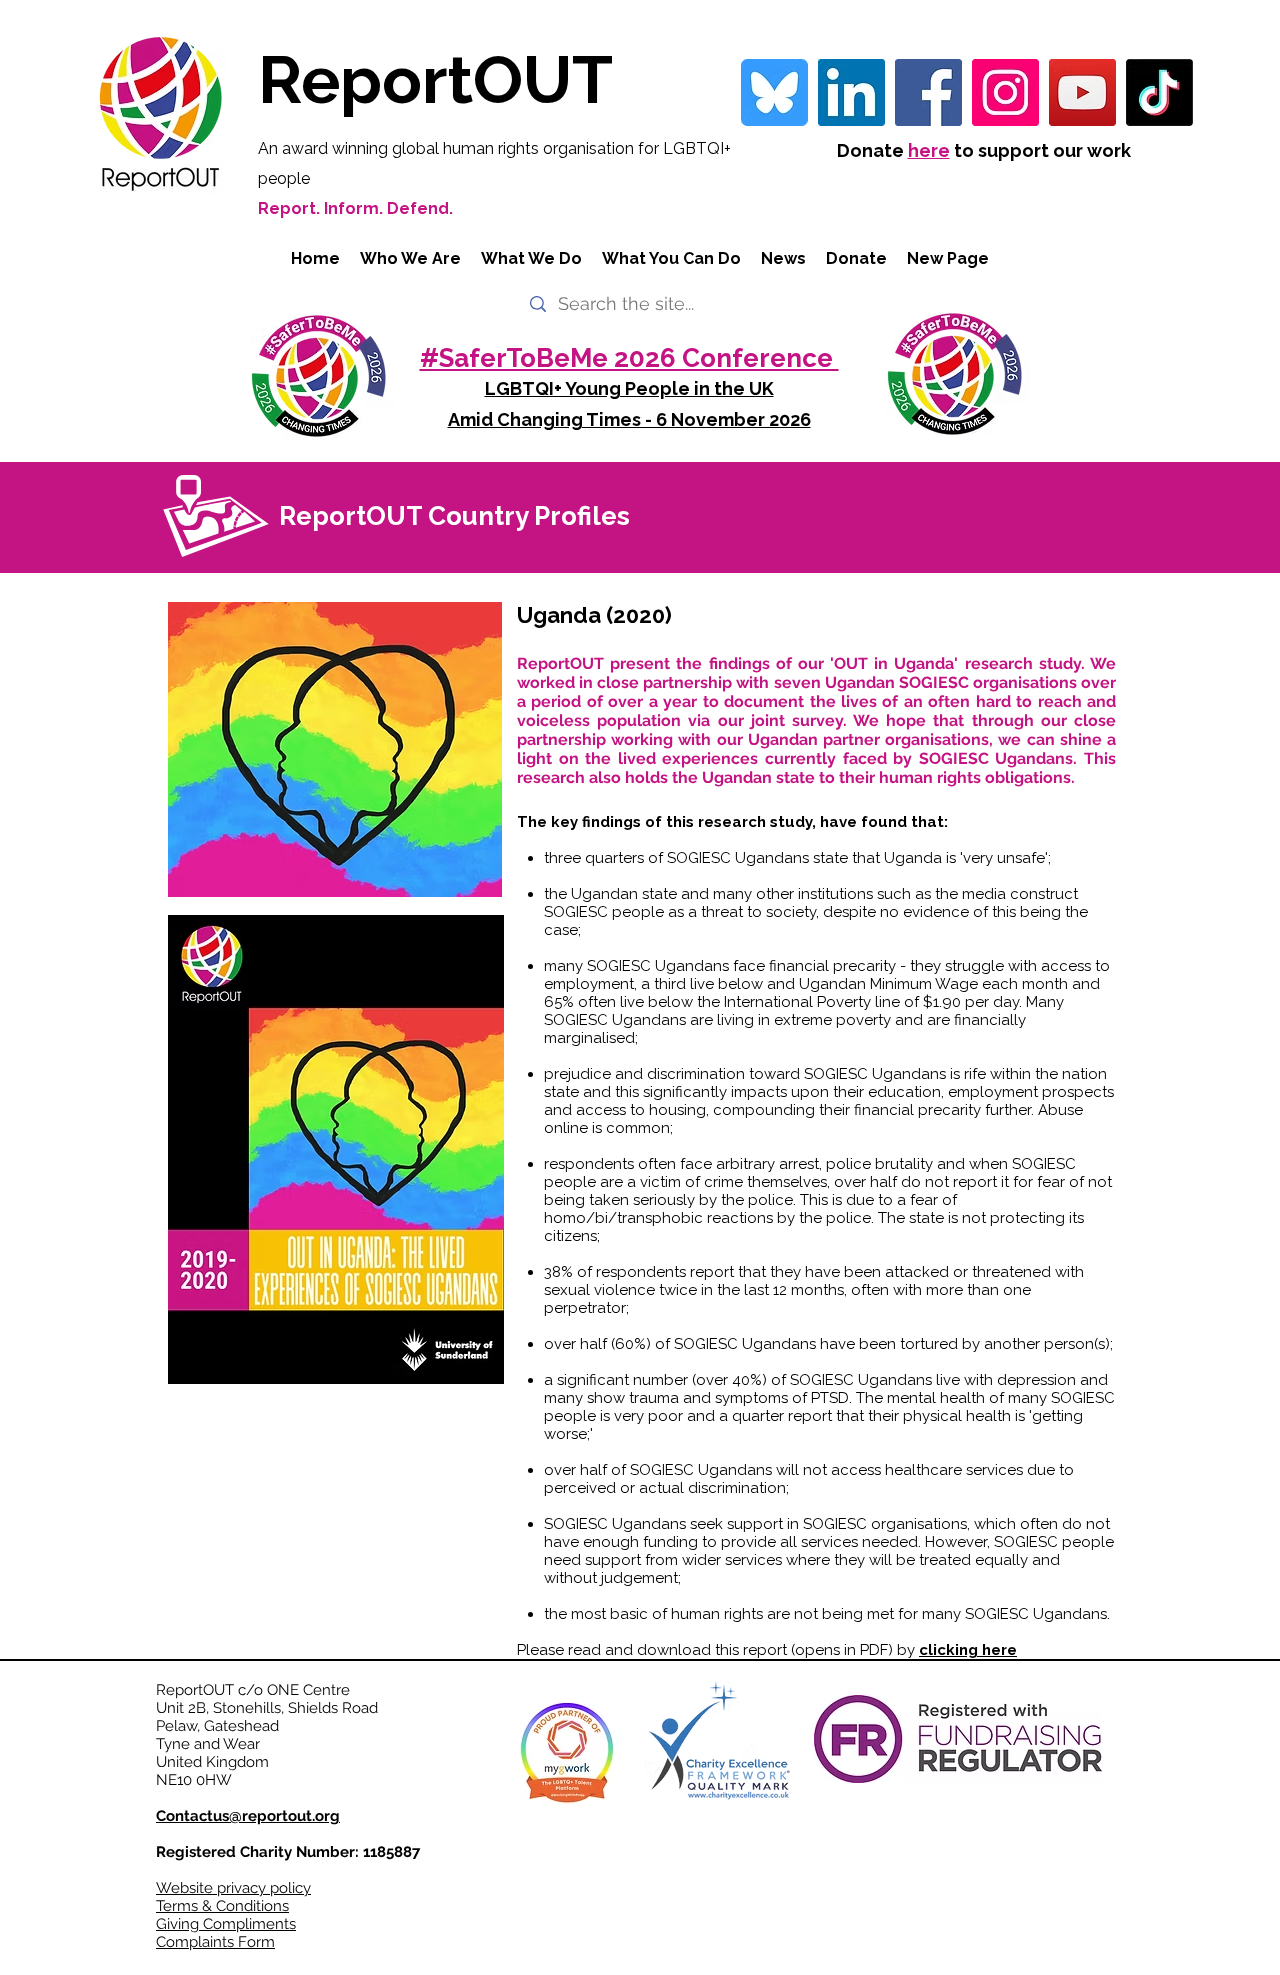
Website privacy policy (233, 1888)
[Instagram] (1005, 92)
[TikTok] (1159, 92)
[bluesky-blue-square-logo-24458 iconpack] (774, 92)
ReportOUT (435, 79)
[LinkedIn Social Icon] (851, 92)
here (929, 150)
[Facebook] (928, 92)
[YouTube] (1082, 92)
